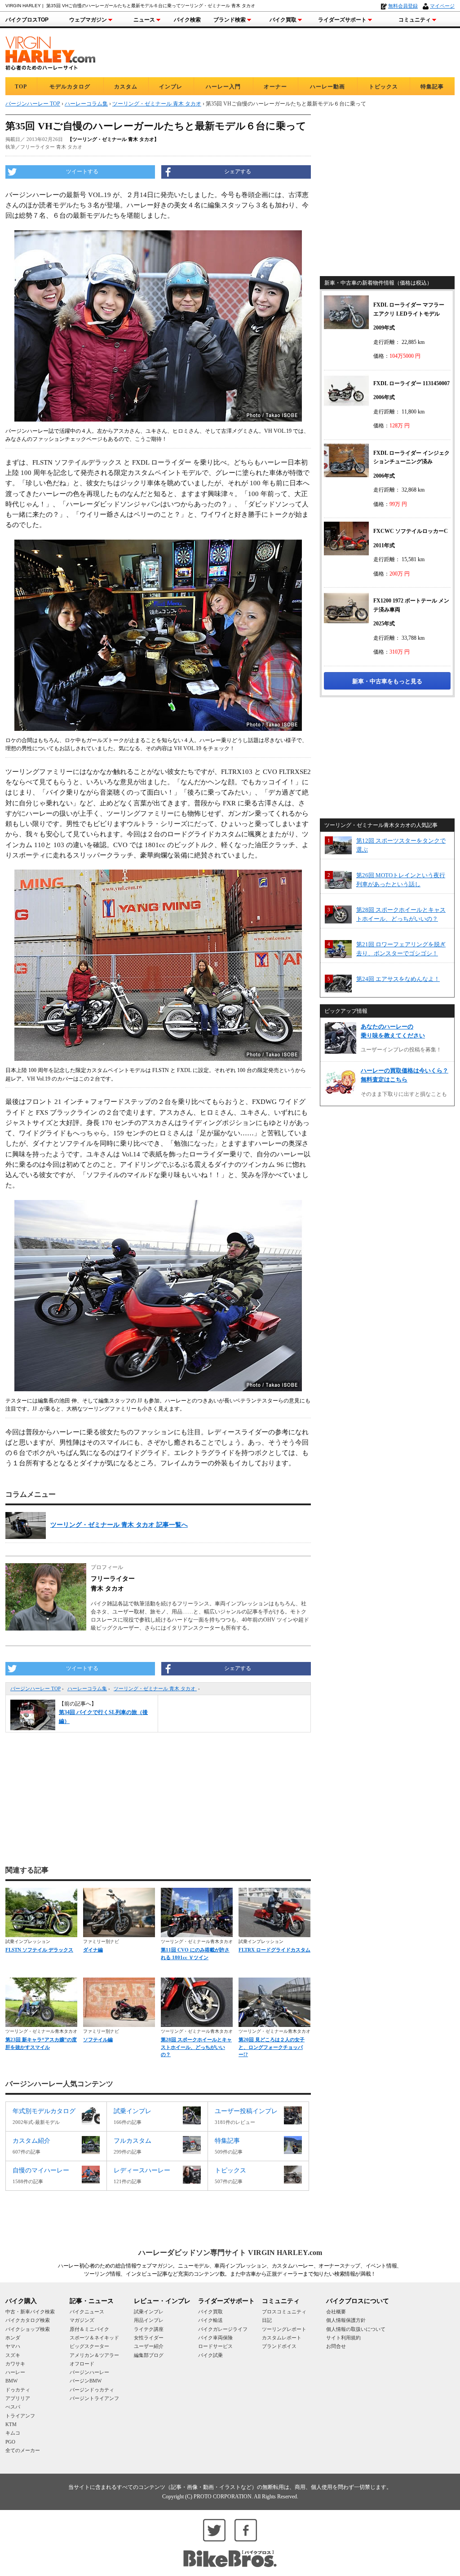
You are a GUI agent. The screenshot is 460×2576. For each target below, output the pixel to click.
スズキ (13, 2355)
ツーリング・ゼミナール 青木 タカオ (155, 1688)
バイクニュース (87, 2312)
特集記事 (432, 87)
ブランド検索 (230, 20)
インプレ (171, 87)
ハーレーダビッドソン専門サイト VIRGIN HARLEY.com (230, 2253)
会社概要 (336, 2312)
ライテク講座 (149, 2329)
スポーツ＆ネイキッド (94, 2338)
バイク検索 (187, 20)
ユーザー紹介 (149, 2346)
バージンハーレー (89, 2372)
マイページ (442, 6)
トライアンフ (20, 2416)
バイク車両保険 (215, 2338)
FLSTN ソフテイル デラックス (39, 1950)
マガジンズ (82, 2320)
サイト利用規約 (343, 2338)
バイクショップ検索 (28, 2329)
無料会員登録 (403, 6)
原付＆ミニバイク (89, 2329)
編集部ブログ (149, 2355)
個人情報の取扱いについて (356, 2329)
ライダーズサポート (342, 20)
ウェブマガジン (88, 20)
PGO (10, 2442)
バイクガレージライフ (223, 2329)
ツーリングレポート (284, 2329)
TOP (21, 87)
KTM (11, 2424)
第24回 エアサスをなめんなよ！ (398, 979)
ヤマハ (13, 2346)
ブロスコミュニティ (284, 2312)
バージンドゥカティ (92, 2390)
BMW (11, 2381)
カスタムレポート (282, 2338)
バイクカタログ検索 (28, 2320)
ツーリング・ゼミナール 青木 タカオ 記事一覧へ (119, 1525)
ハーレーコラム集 (87, 1688)
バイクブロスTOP (27, 20)
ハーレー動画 (327, 87)
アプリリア (18, 2398)
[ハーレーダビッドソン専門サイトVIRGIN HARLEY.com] (50, 52)
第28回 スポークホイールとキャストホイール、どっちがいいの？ (196, 2047)
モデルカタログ (70, 87)
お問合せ (336, 2346)
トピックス (383, 87)
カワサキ (15, 2364)
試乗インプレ (149, 2312)
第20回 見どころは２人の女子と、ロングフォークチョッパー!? (272, 2047)
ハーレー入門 (223, 87)
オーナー (275, 87)
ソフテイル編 (98, 2040)
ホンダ (13, 2338)
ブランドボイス (279, 2346)
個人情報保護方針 (346, 2320)
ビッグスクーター (89, 2346)
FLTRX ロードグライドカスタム (274, 1950)
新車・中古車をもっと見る (387, 681)
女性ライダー (149, 2338)
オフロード (82, 2364)
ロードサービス (215, 2346)
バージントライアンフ (94, 2398)
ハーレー (15, 2372)
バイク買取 (283, 20)
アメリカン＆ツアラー (94, 2355)
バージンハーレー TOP (35, 1688)
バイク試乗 (210, 2355)
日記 (267, 2320)
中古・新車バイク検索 (30, 2312)
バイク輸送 (210, 2320)
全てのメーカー (23, 2450)
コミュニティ (415, 20)
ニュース (144, 20)
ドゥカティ (18, 2390)
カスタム (126, 87)
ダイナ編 (93, 1950)
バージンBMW (86, 2381)
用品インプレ (149, 2320)
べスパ (13, 2407)
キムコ (13, 2433)
